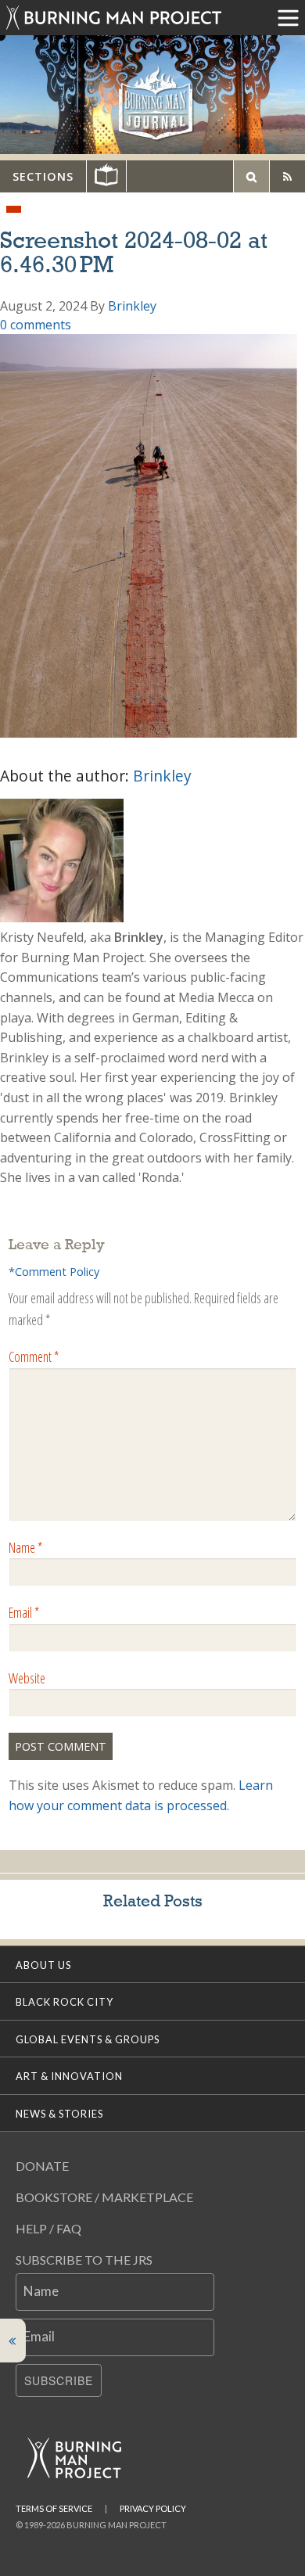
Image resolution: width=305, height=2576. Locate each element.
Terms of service (54, 2508)
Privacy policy (153, 2508)
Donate (42, 2166)
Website (27, 1678)
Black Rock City (65, 2002)
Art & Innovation (69, 2076)
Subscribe (59, 2380)
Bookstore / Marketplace (104, 2197)
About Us (43, 1965)
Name (25, 1547)
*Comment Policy (54, 1272)
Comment (34, 1356)
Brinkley (132, 306)
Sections (43, 176)
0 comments (36, 325)
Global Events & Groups (88, 2039)
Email (24, 1612)
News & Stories (59, 2114)
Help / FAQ (48, 2228)
